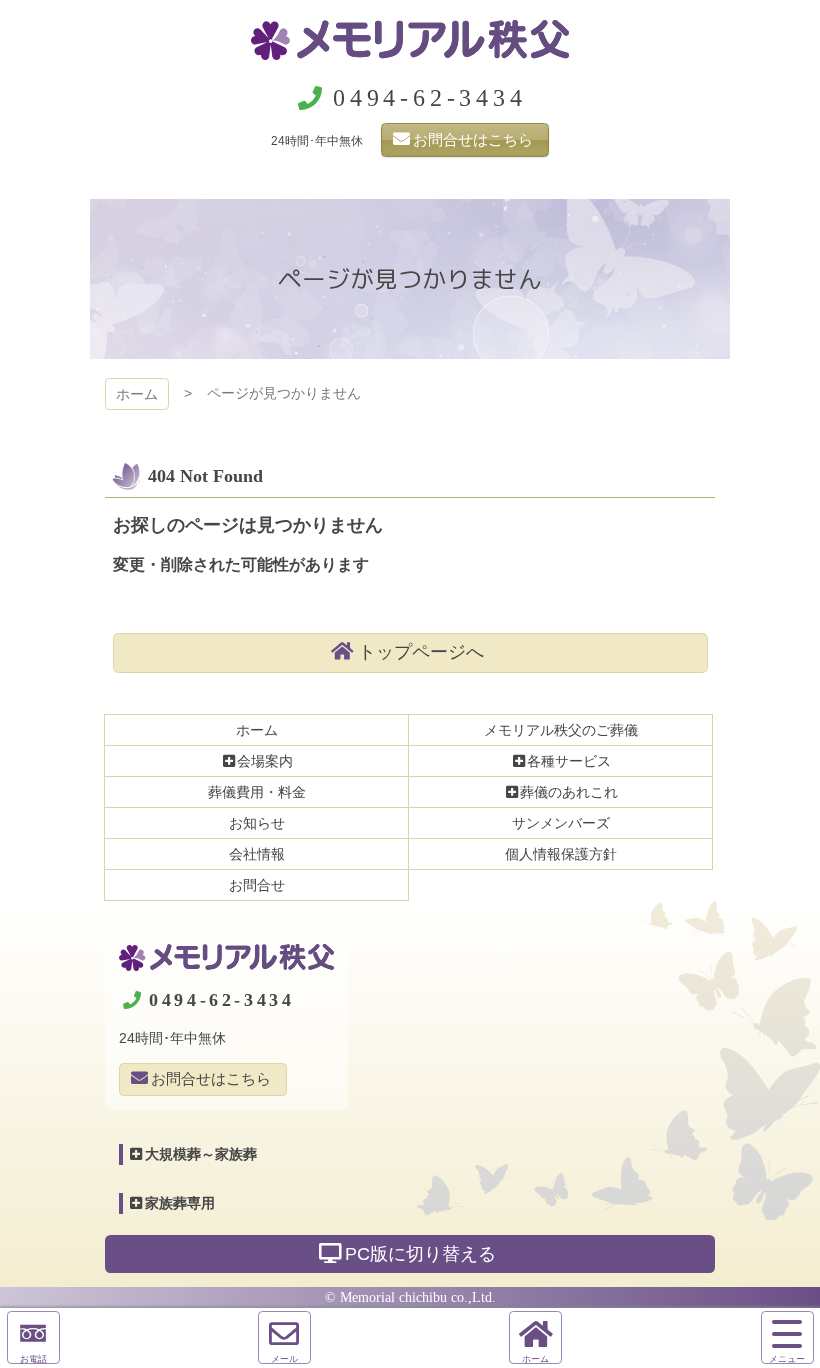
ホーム (137, 394)
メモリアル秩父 (410, 40)
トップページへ (421, 652)
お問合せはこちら (473, 139)
